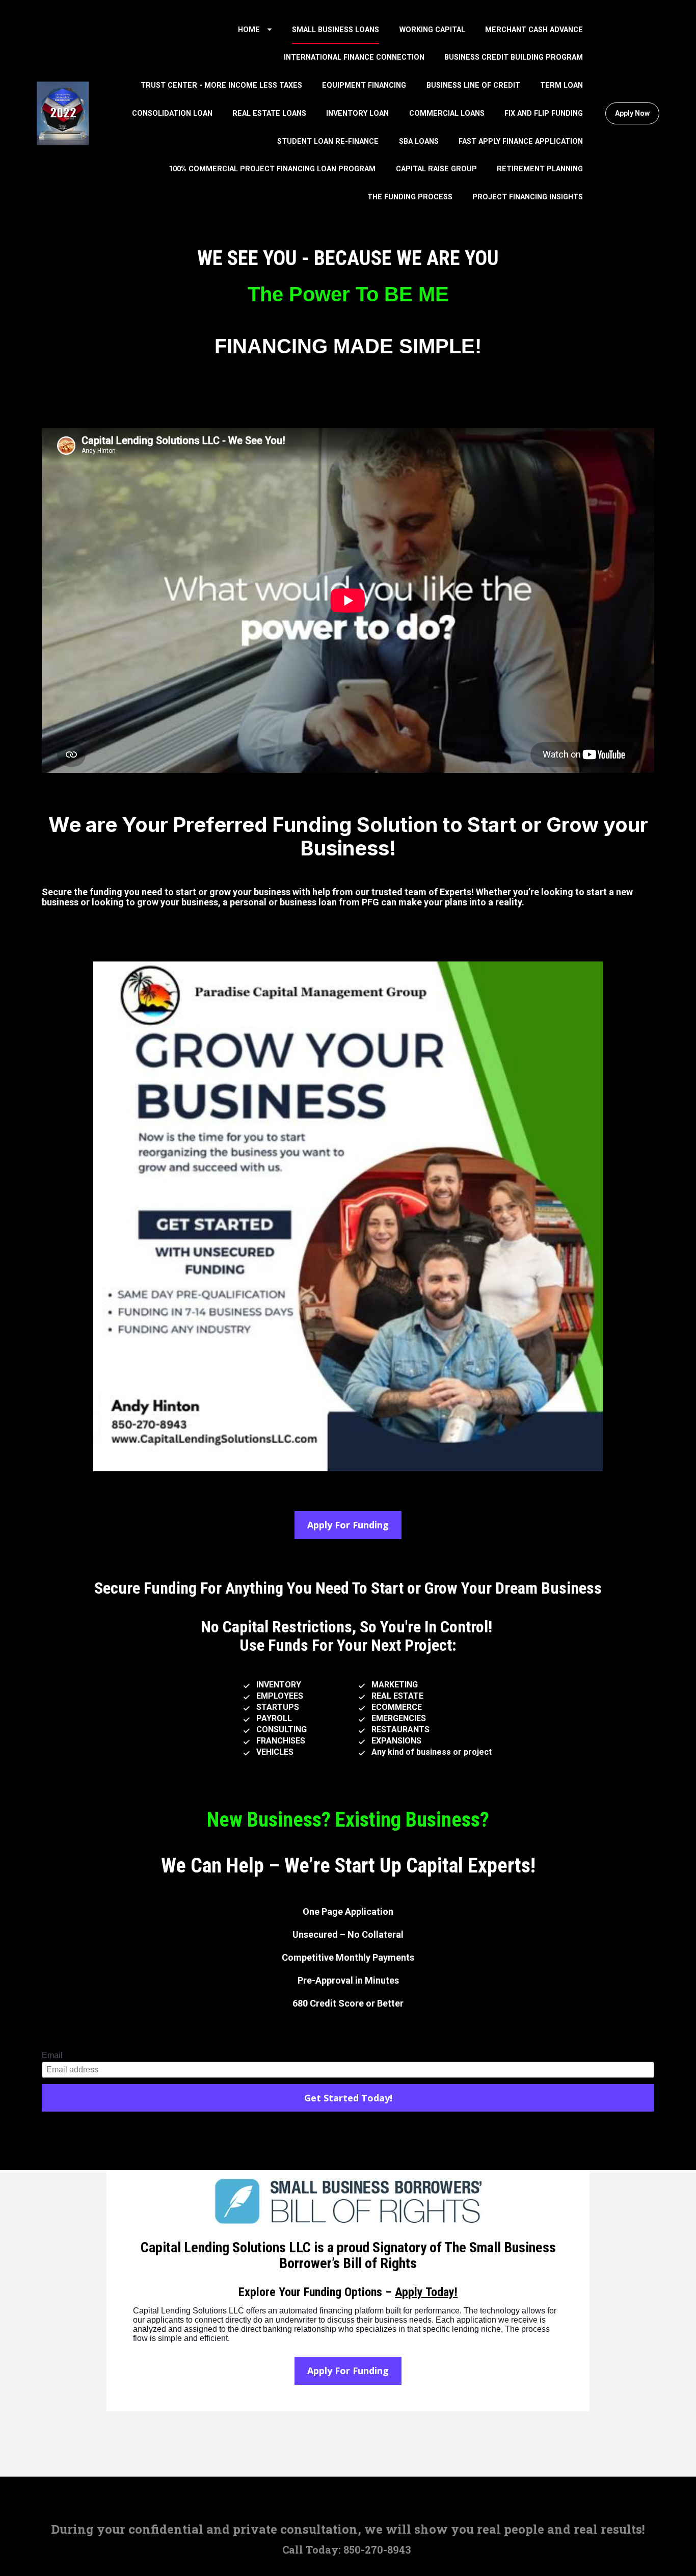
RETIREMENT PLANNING (540, 169)
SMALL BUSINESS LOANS (336, 30)
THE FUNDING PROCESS (410, 197)
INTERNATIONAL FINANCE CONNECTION (354, 57)
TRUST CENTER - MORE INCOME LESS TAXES (221, 85)
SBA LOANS (419, 141)
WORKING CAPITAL (432, 30)
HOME (249, 30)
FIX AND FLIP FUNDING (544, 113)
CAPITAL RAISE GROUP (436, 169)
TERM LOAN (561, 85)
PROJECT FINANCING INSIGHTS (528, 197)
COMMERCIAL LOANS (447, 113)
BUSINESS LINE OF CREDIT (473, 85)
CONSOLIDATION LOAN (172, 113)
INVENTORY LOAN (357, 113)
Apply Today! (426, 2292)
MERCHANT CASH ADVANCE (534, 30)
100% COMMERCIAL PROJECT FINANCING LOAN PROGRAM (272, 169)
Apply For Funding (348, 1525)
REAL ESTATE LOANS (269, 113)
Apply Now (632, 113)
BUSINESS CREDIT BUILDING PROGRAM (514, 57)
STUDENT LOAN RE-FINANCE (328, 141)
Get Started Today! (348, 2098)
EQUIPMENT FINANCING (364, 85)
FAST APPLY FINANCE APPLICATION (521, 141)
